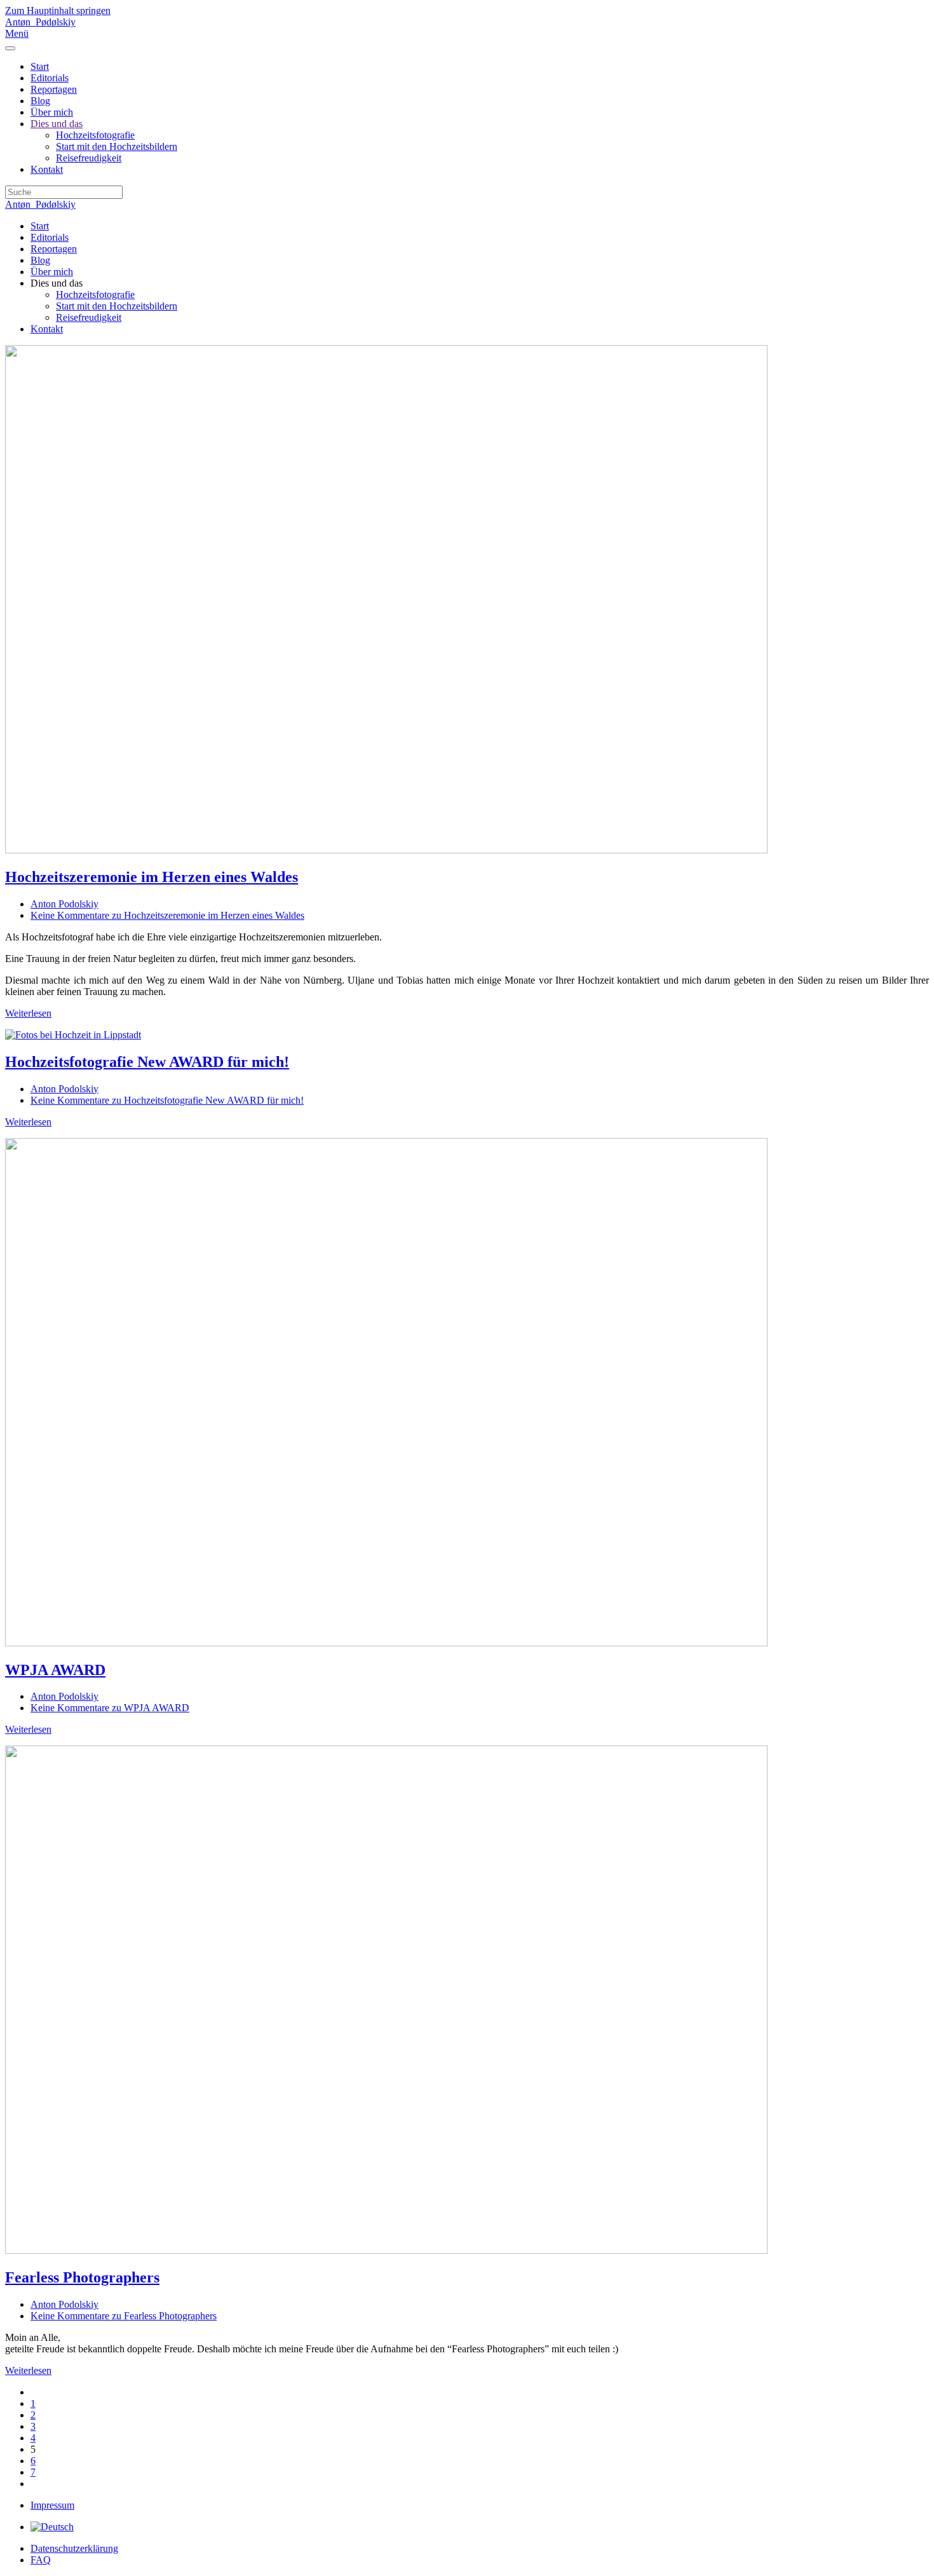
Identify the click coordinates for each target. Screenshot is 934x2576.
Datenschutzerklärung (74, 2548)
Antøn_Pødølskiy (40, 22)
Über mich (52, 112)
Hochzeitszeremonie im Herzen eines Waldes (152, 877)
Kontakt (47, 169)
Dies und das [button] (57, 283)
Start (40, 66)
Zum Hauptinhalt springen (58, 10)
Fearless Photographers (82, 2277)
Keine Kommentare (167, 915)
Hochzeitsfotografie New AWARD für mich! (147, 1062)
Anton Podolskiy (64, 904)
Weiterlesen (28, 1013)
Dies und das (57, 124)
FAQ (41, 2560)
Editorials (50, 78)
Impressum (52, 2505)
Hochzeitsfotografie (95, 135)
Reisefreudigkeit (89, 158)
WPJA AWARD (55, 1670)
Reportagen (54, 89)
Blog (40, 101)
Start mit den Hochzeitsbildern (117, 146)
